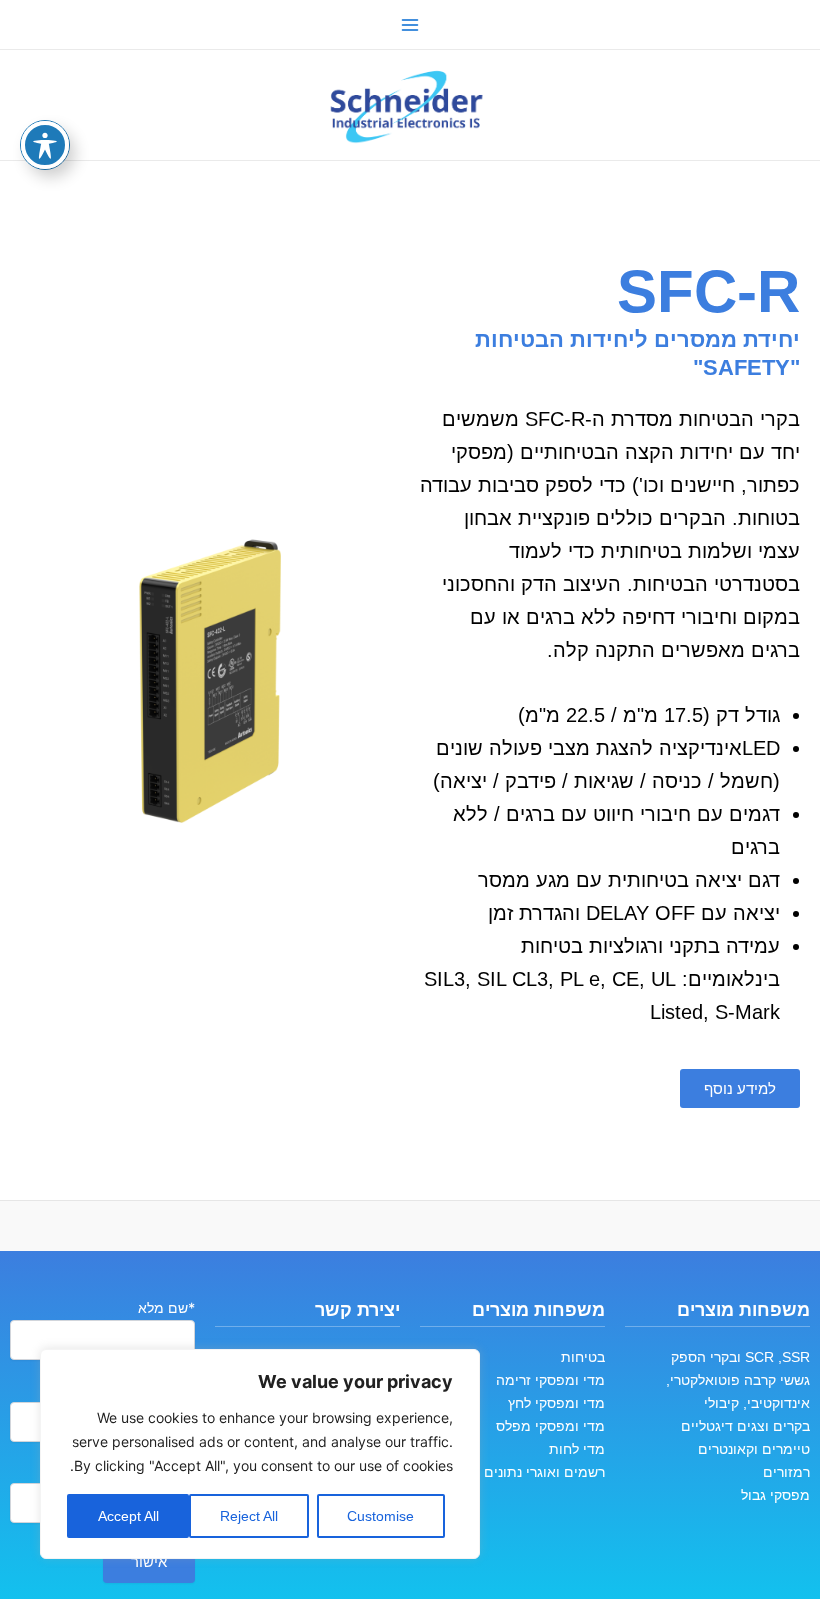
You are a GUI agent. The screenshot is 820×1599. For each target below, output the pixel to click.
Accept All (128, 1516)
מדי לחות (577, 1449)
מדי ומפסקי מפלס (550, 1426)
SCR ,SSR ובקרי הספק (740, 1357)
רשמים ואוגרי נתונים (544, 1472)
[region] (260, 1454)
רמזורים (786, 1472)
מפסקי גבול (775, 1495)
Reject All (249, 1516)
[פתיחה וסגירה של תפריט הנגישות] (45, 145)
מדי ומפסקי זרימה (550, 1380)
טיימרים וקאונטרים (754, 1449)
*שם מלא (166, 1307)
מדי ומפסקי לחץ (556, 1403)
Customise (380, 1516)
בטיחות (583, 1357)
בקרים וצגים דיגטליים (745, 1426)
